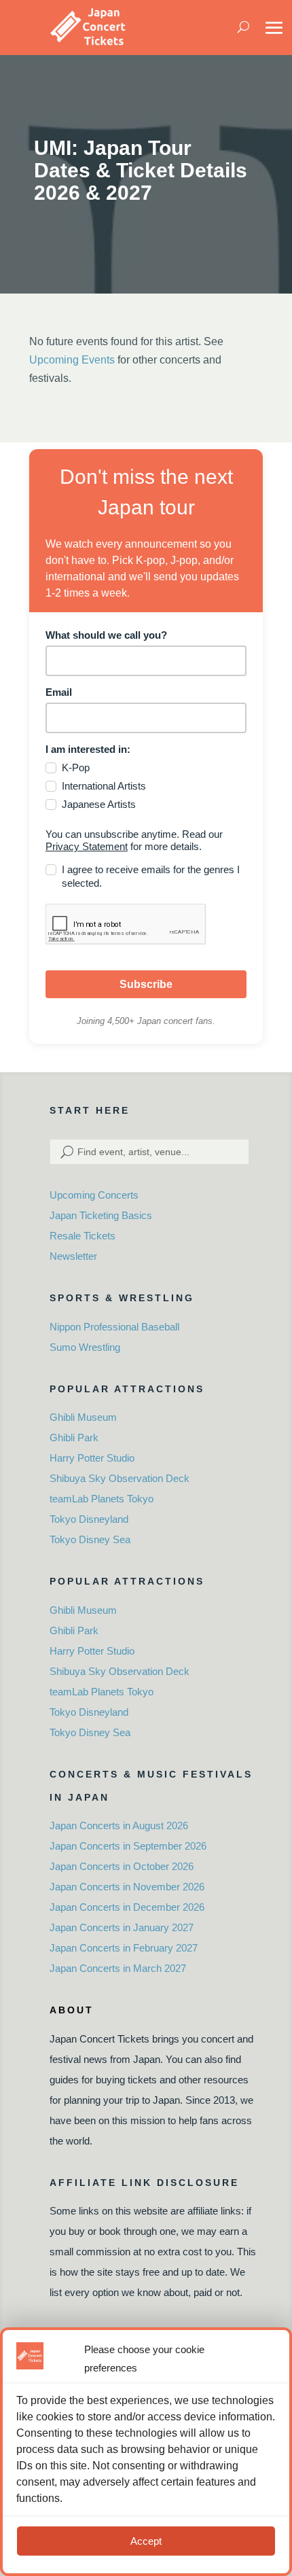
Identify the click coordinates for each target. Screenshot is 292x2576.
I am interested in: (88, 749)
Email (59, 692)
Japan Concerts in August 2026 (119, 1825)
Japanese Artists (99, 804)
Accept (146, 2541)
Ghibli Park (74, 1437)
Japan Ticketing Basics (101, 1215)
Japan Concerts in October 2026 (122, 1866)
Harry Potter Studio (92, 1458)
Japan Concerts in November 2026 (127, 1887)
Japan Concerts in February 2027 (124, 1948)
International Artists (104, 786)
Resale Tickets (83, 1236)
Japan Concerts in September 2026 (128, 1846)
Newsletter (73, 1256)
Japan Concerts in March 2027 (118, 1968)
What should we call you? (106, 635)
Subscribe (146, 984)
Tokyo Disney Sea (90, 1539)
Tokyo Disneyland (89, 1519)
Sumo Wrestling (85, 1347)
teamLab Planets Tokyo (102, 1499)
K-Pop (76, 767)
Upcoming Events (72, 360)
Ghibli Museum (83, 1417)
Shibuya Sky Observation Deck (120, 1478)
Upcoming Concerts (94, 1195)
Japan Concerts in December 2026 (127, 1907)
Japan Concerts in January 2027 (122, 1927)
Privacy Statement (87, 846)
